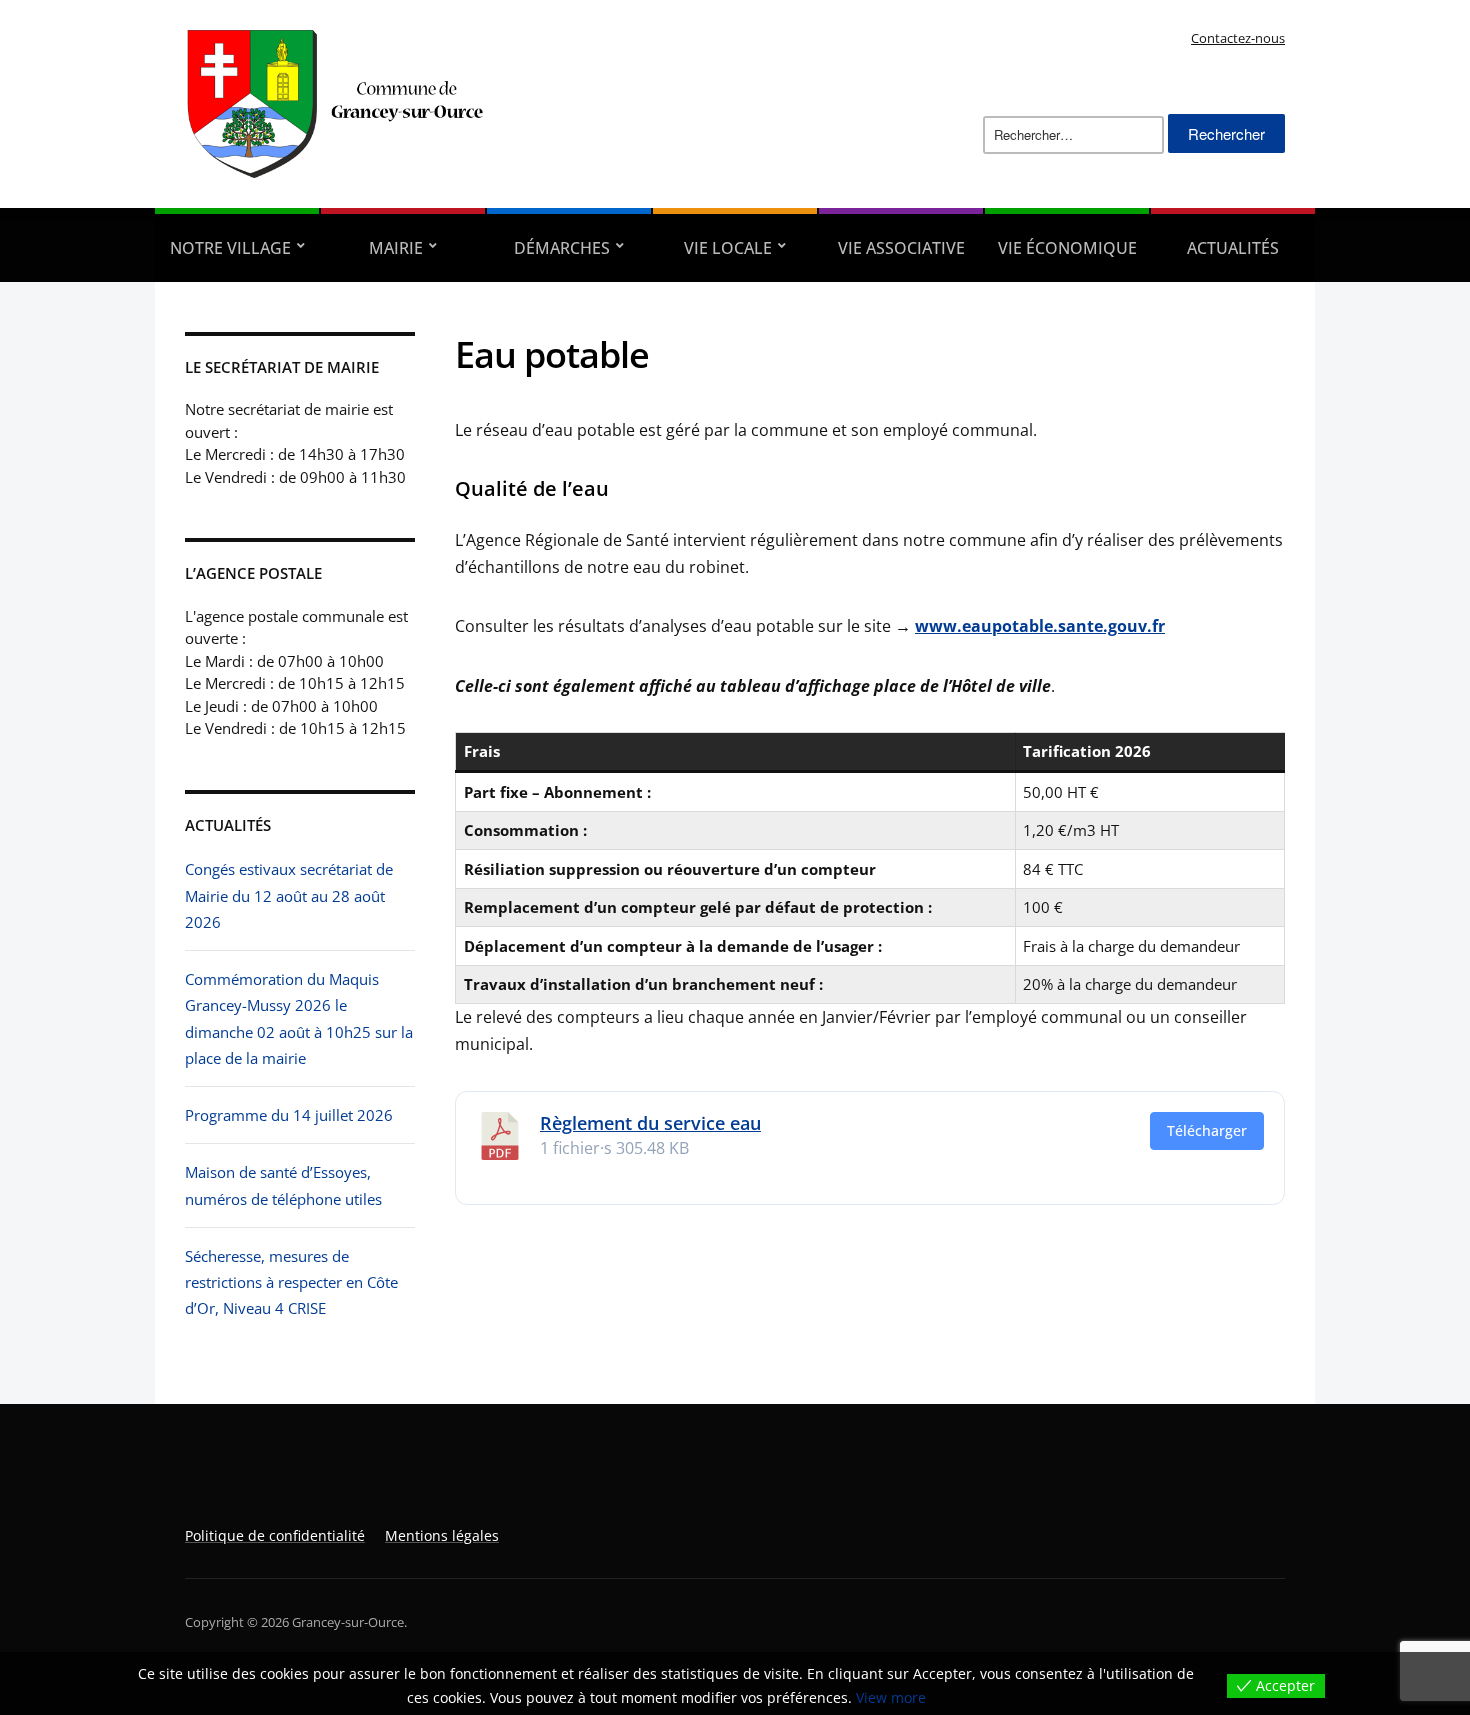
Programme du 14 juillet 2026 (289, 1115)
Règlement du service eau (650, 1123)
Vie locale (728, 248)
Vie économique (1067, 248)
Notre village (230, 248)
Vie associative (901, 248)
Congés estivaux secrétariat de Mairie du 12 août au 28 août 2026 (289, 895)
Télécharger (1207, 1130)
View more (891, 1697)
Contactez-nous (1238, 38)
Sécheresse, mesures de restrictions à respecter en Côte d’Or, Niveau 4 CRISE (291, 1282)
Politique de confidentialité (275, 1535)
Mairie (396, 248)
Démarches (562, 248)
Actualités (1233, 248)
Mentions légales (442, 1535)
